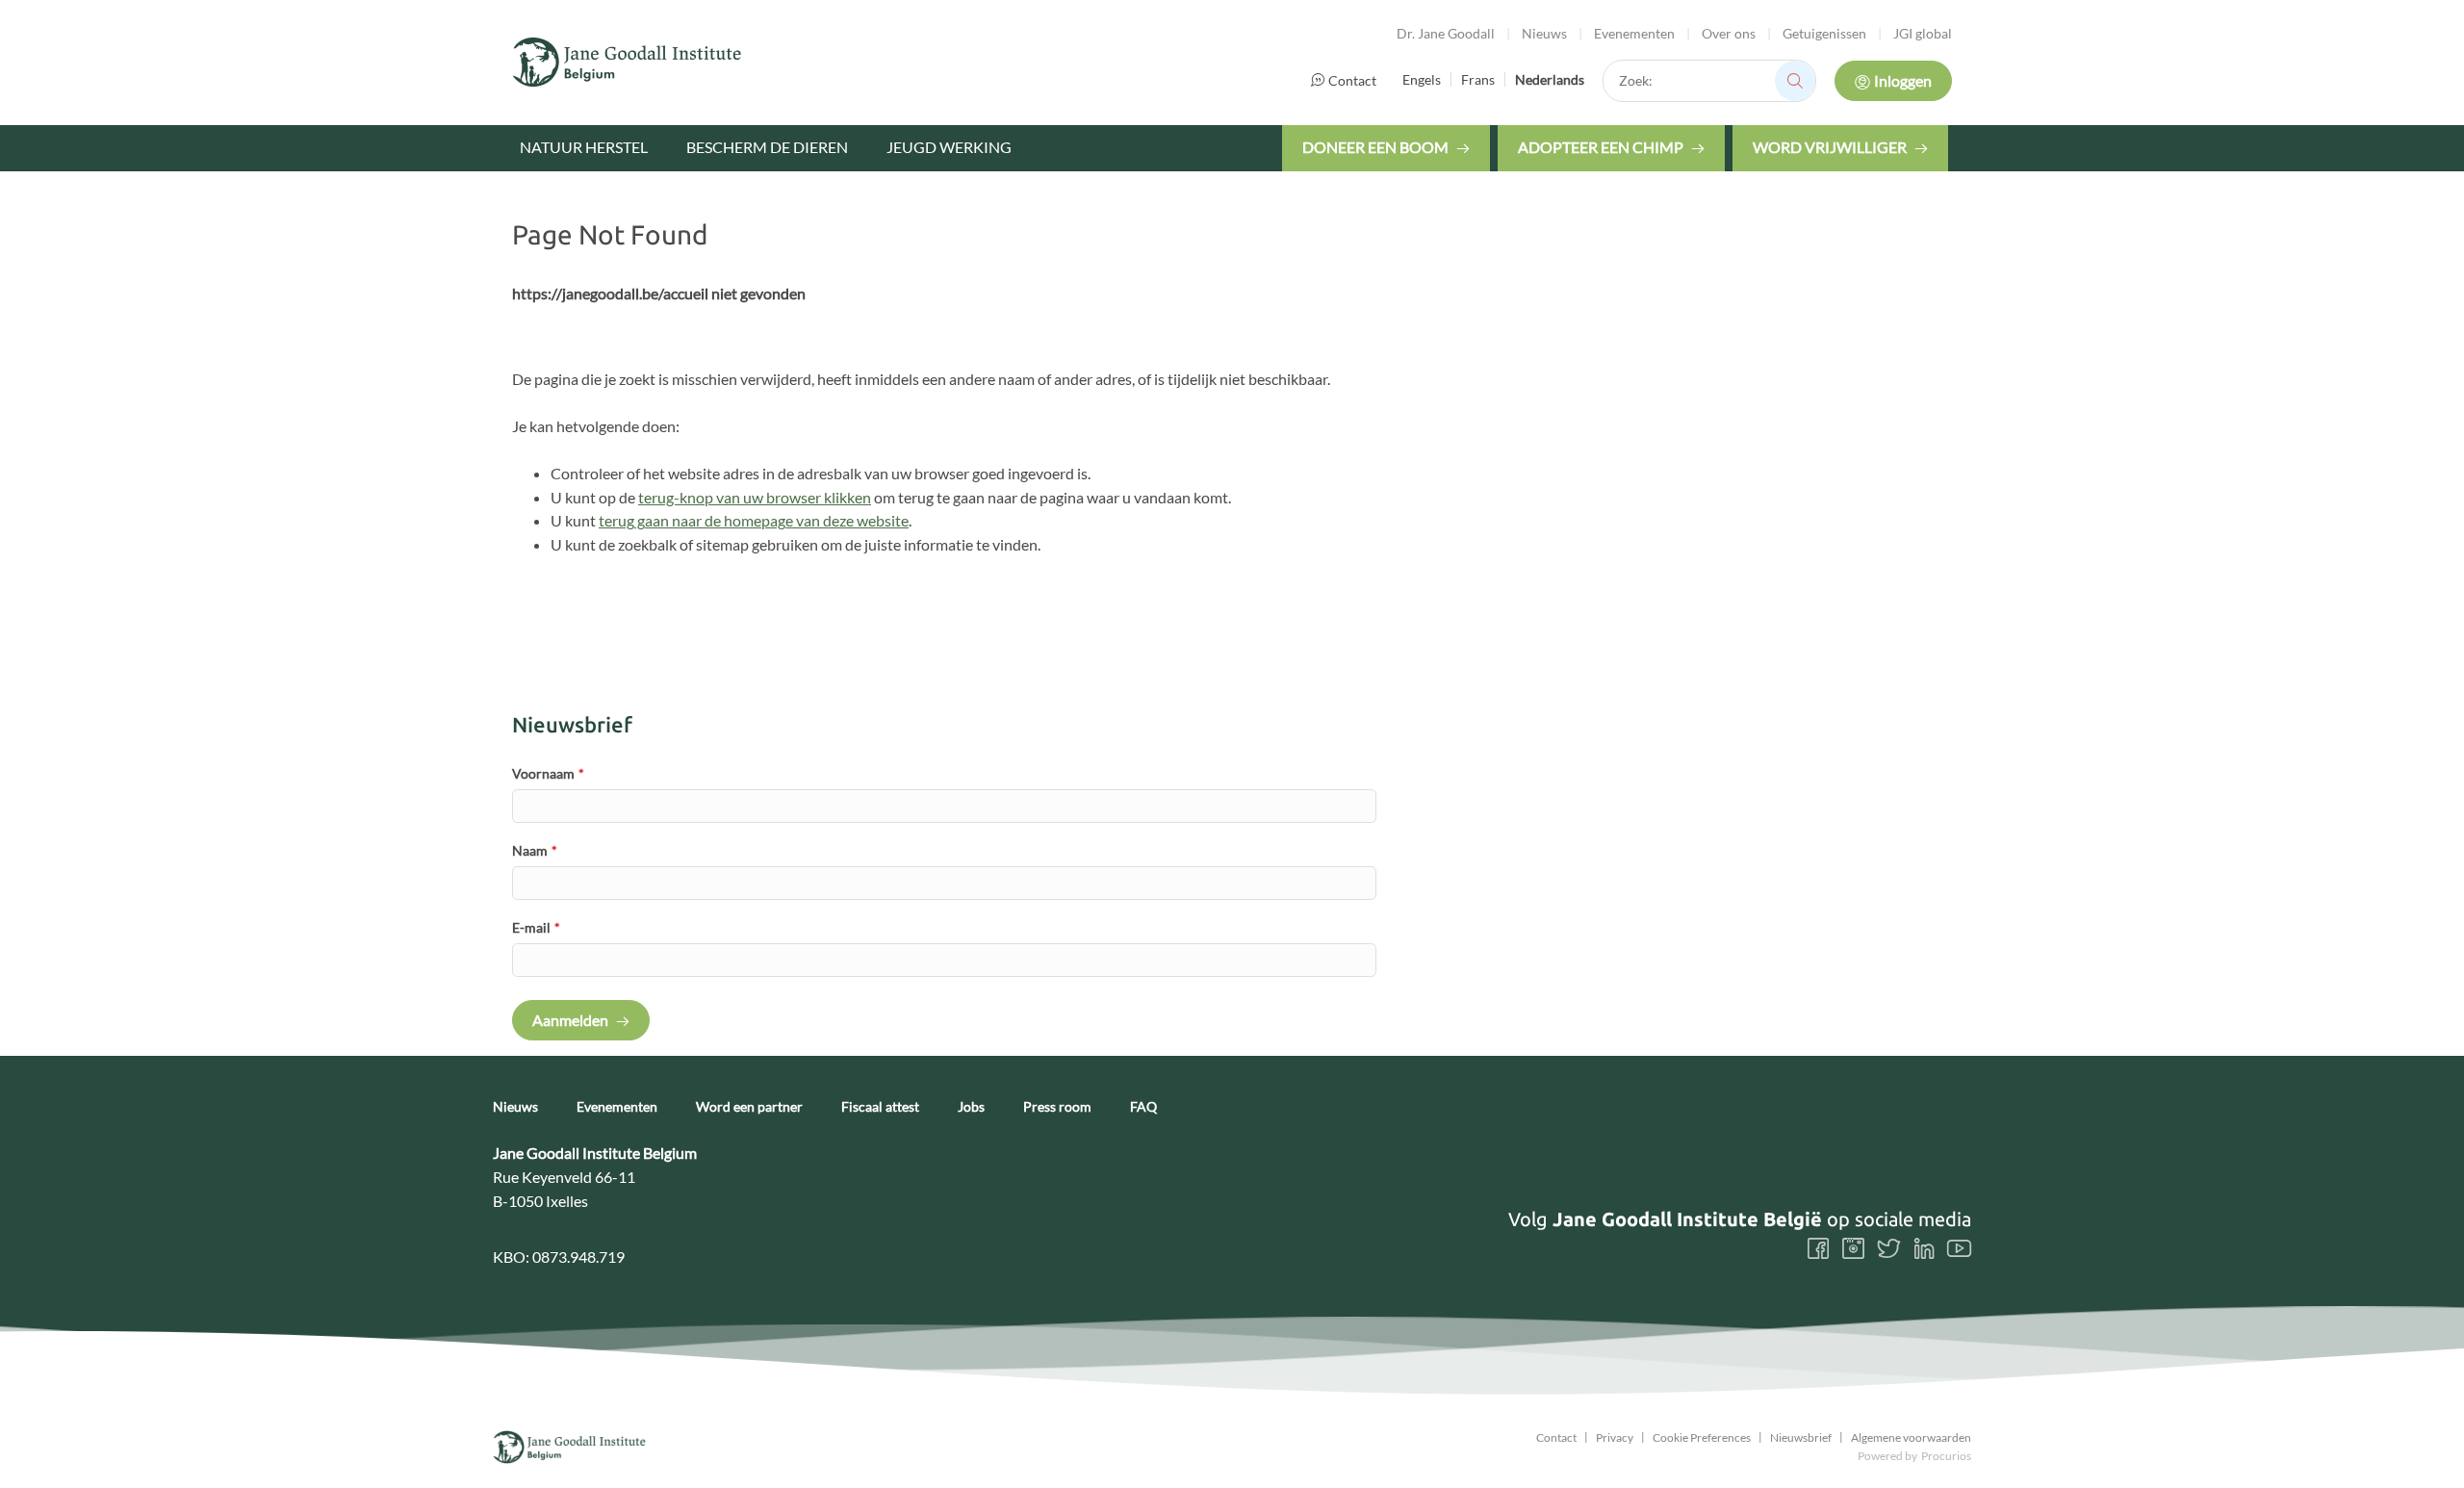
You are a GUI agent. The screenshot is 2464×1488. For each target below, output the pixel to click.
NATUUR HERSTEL (584, 147)
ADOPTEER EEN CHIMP (1601, 147)
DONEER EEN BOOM (1375, 147)
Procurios (1946, 1456)
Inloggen (1903, 80)
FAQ (1143, 1107)
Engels (1422, 79)
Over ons (1729, 33)
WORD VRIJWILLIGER (1830, 147)
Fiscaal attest (880, 1107)
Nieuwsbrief (1801, 1438)
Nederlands (1550, 79)
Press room (1057, 1107)
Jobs (971, 1107)
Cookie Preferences (1702, 1438)
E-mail (536, 927)
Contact (1352, 80)
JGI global (1923, 33)
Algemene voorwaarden (1911, 1438)
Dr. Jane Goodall (1446, 33)
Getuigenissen (1824, 33)
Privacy (1615, 1438)
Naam (535, 850)
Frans (1478, 79)
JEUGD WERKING (949, 147)
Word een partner (749, 1107)
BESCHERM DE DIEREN (767, 147)
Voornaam (548, 773)
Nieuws (1544, 33)
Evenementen (1634, 33)
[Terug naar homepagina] (628, 62)
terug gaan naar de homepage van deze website (754, 520)
